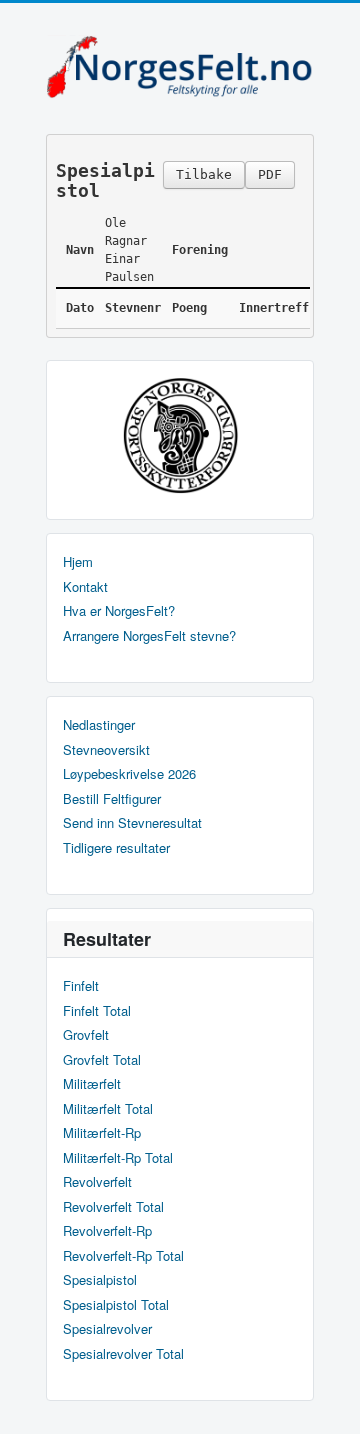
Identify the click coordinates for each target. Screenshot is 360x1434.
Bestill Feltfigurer (112, 799)
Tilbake (204, 174)
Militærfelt (92, 1084)
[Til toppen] (328, 1401)
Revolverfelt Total (113, 1207)
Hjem (78, 562)
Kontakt (85, 587)
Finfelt (81, 986)
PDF (270, 174)
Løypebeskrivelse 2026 (129, 774)
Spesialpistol (100, 1280)
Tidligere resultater (116, 848)
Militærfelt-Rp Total (118, 1158)
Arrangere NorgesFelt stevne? (149, 636)
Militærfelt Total (108, 1109)
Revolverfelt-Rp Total (123, 1256)
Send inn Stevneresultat (132, 823)
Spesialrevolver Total (123, 1354)
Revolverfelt (97, 1182)
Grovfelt (86, 1035)
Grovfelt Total (102, 1060)
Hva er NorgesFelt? (119, 611)
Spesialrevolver (107, 1329)
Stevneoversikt (106, 750)
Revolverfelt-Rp (107, 1231)
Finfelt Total (97, 1011)
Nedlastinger (99, 725)
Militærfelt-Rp (102, 1133)
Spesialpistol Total (116, 1305)
